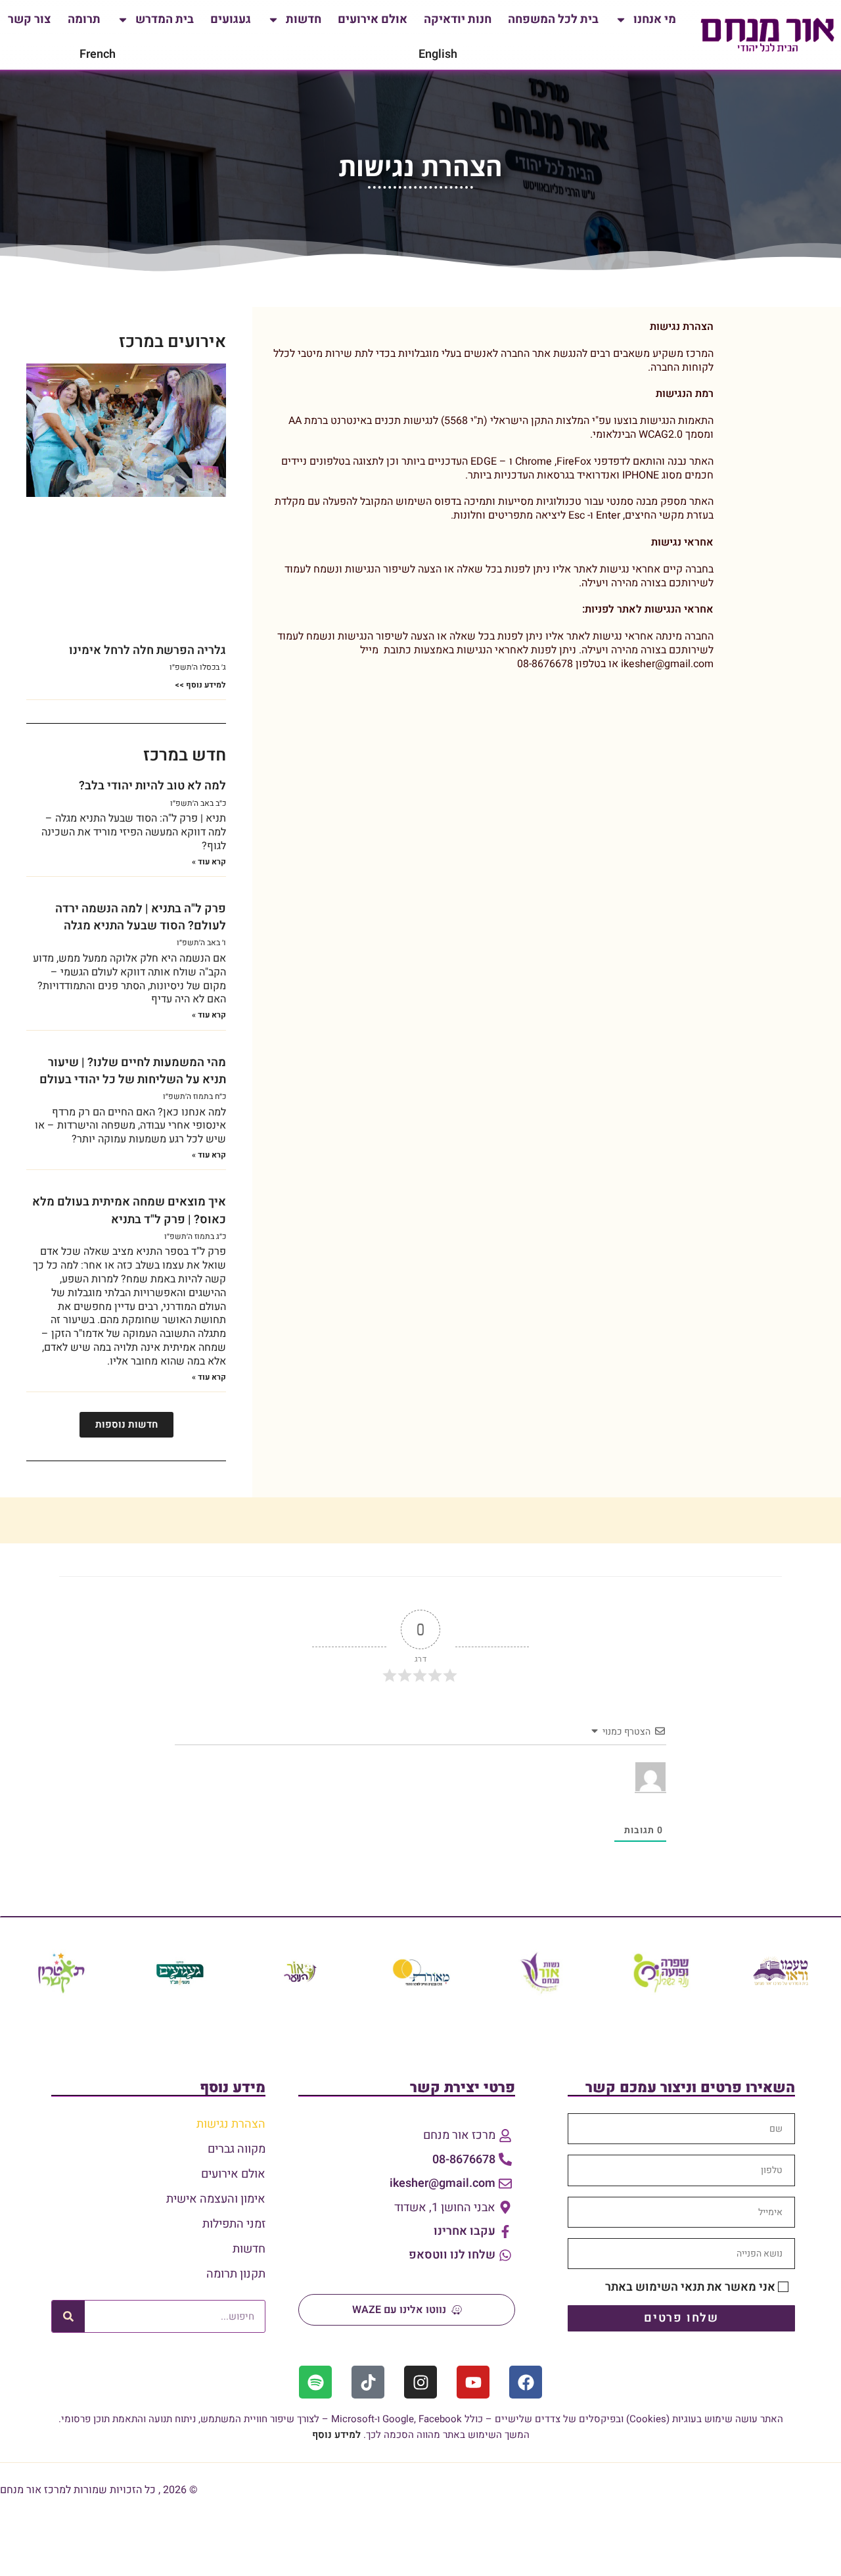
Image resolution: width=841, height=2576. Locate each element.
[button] (126, 1425)
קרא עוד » (209, 862)
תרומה (84, 19)
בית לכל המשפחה (553, 19)
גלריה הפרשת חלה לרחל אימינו (148, 650)
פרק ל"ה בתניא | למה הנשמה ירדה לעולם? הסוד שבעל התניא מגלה (141, 917)
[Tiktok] (368, 2382)
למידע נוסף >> (200, 685)
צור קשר (30, 19)
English (438, 54)
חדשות (304, 19)
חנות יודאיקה (458, 19)
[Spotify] (315, 2382)
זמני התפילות (234, 2224)
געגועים (231, 19)
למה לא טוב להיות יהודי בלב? (152, 786)
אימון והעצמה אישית (216, 2199)
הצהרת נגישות (231, 2124)
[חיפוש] (68, 2316)
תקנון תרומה (236, 2274)
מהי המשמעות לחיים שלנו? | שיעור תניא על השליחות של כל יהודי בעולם (133, 1071)
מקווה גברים (237, 2149)
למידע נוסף (336, 2435)
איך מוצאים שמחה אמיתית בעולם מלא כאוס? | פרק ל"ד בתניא (129, 1210)
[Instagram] (420, 2382)
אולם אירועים (373, 19)
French (98, 54)
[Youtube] (473, 2382)
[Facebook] (526, 2382)
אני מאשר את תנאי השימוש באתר (690, 2287)
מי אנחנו (655, 19)
